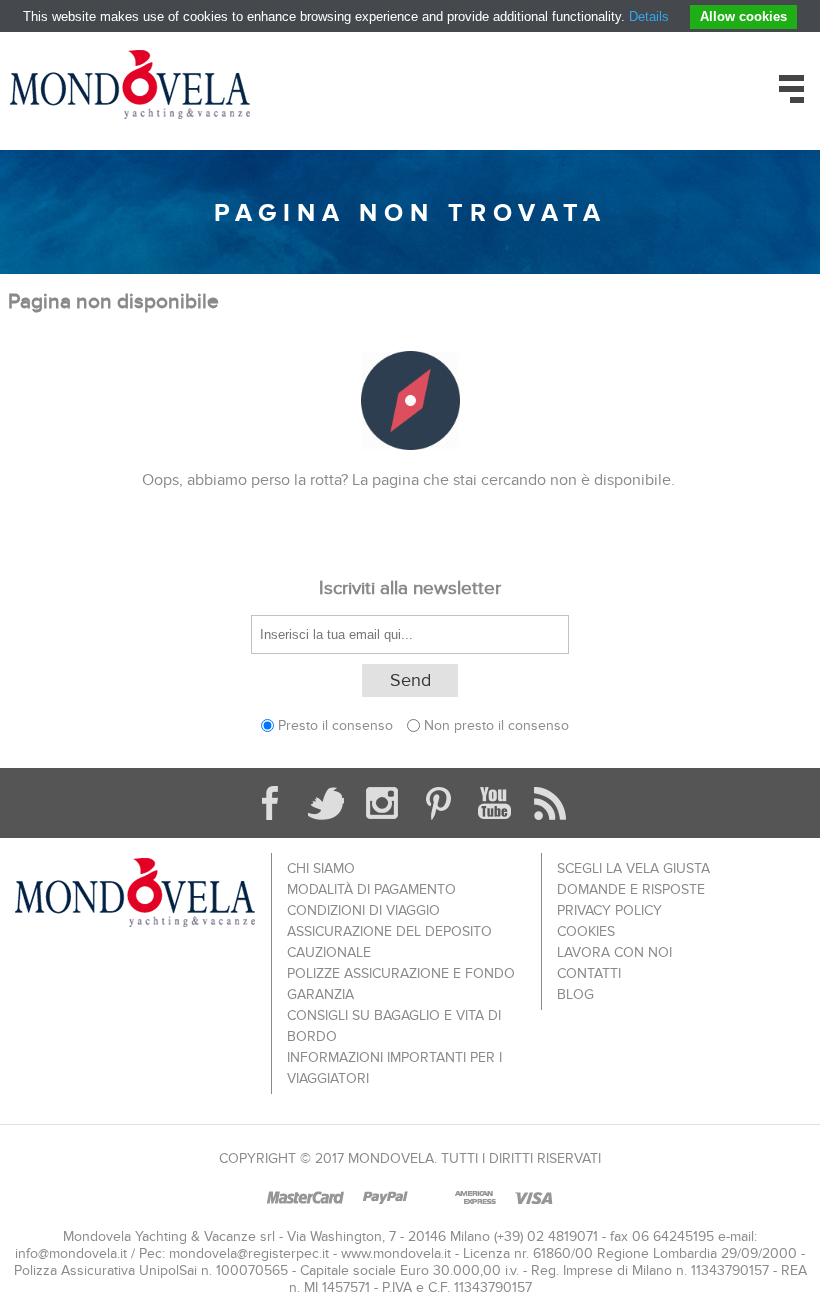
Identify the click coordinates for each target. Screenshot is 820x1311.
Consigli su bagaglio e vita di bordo (394, 1026)
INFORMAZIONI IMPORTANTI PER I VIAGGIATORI (394, 1068)
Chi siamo (321, 868)
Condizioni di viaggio (363, 910)
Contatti (589, 973)
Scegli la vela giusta (633, 868)
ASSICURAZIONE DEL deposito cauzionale (389, 942)
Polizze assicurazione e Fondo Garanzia (401, 984)
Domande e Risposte (631, 889)
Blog (575, 994)
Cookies (586, 931)
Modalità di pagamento (371, 889)
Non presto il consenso (496, 725)
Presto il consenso (335, 725)
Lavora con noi (614, 952)
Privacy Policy (609, 910)
